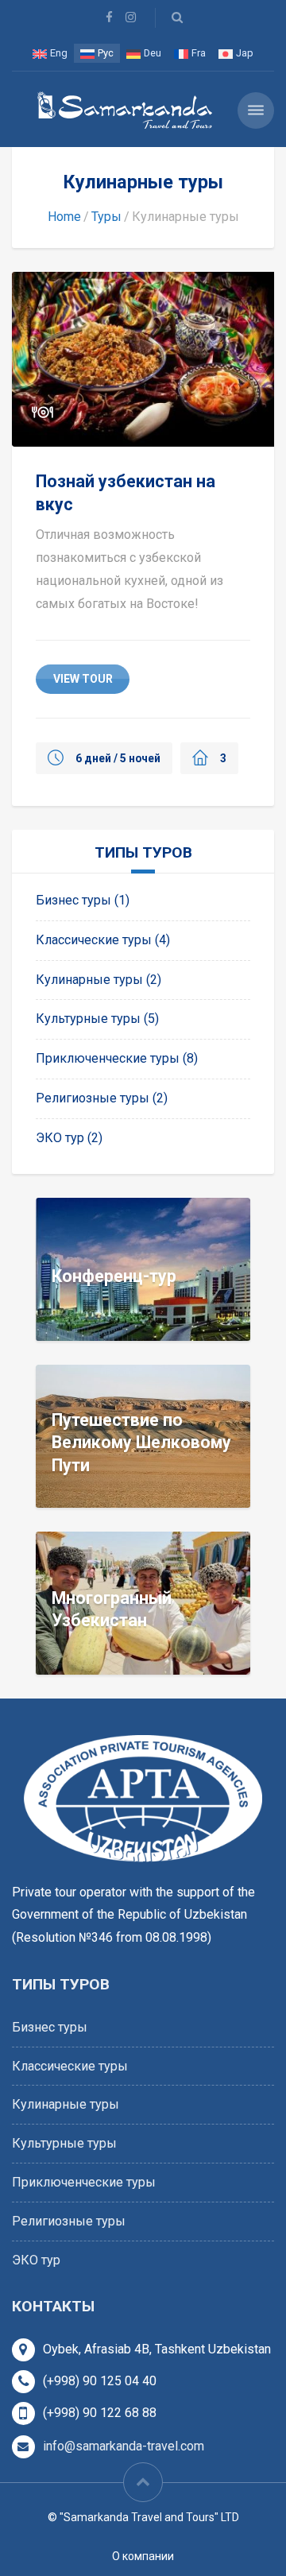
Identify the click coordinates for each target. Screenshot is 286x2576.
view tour (83, 679)
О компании (143, 2556)
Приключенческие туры (108, 1058)
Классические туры (94, 940)
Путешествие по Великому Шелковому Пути (141, 1442)
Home (64, 217)
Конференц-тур (114, 1275)
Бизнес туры (73, 900)
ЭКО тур (60, 1138)
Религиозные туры (93, 1098)
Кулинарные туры (89, 980)
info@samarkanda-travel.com (124, 2446)
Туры (106, 217)
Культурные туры (88, 1019)
